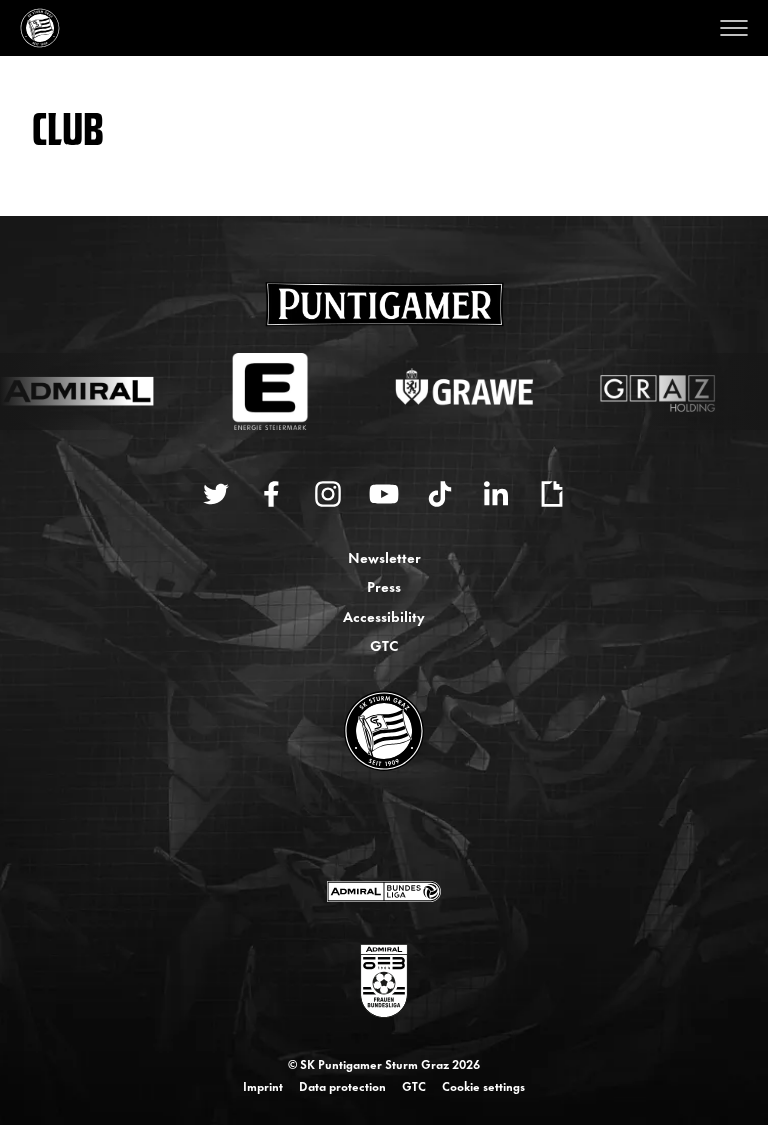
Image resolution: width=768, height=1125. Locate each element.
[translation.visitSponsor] (384, 891)
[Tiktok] (440, 494)
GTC (384, 644)
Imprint (263, 1086)
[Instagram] (328, 494)
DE (364, 827)
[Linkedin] (496, 494)
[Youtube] (384, 494)
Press (384, 585)
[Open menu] (734, 28)
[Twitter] (216, 494)
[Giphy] (552, 494)
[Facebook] (272, 494)
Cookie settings (483, 1086)
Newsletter (384, 556)
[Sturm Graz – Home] (40, 28)
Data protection (342, 1086)
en (406, 827)
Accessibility (384, 615)
